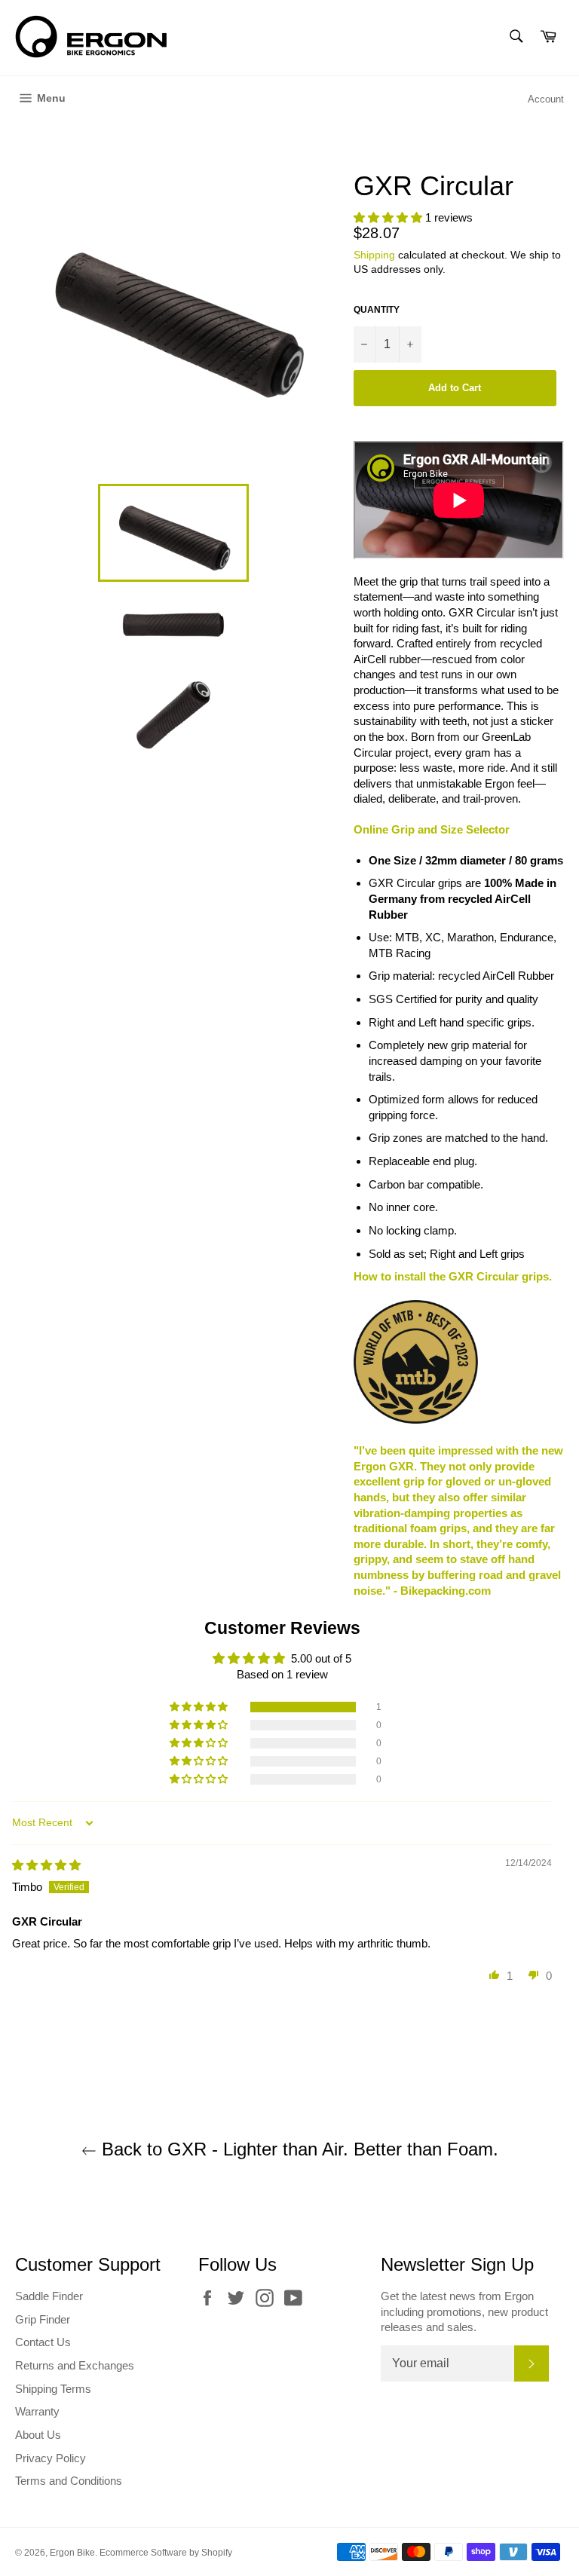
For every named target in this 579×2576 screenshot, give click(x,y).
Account (546, 99)
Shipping (374, 255)
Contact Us (43, 2342)
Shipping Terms (53, 2389)
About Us (38, 2435)
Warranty (37, 2411)
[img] (46, 1865)
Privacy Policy (51, 2458)
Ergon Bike (72, 2553)
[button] (389, 217)
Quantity (377, 310)
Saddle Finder (49, 2296)
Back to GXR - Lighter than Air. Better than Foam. (297, 2149)
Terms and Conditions (69, 2481)
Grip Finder (43, 2319)
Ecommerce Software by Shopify (166, 2553)
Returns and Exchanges (75, 2365)
